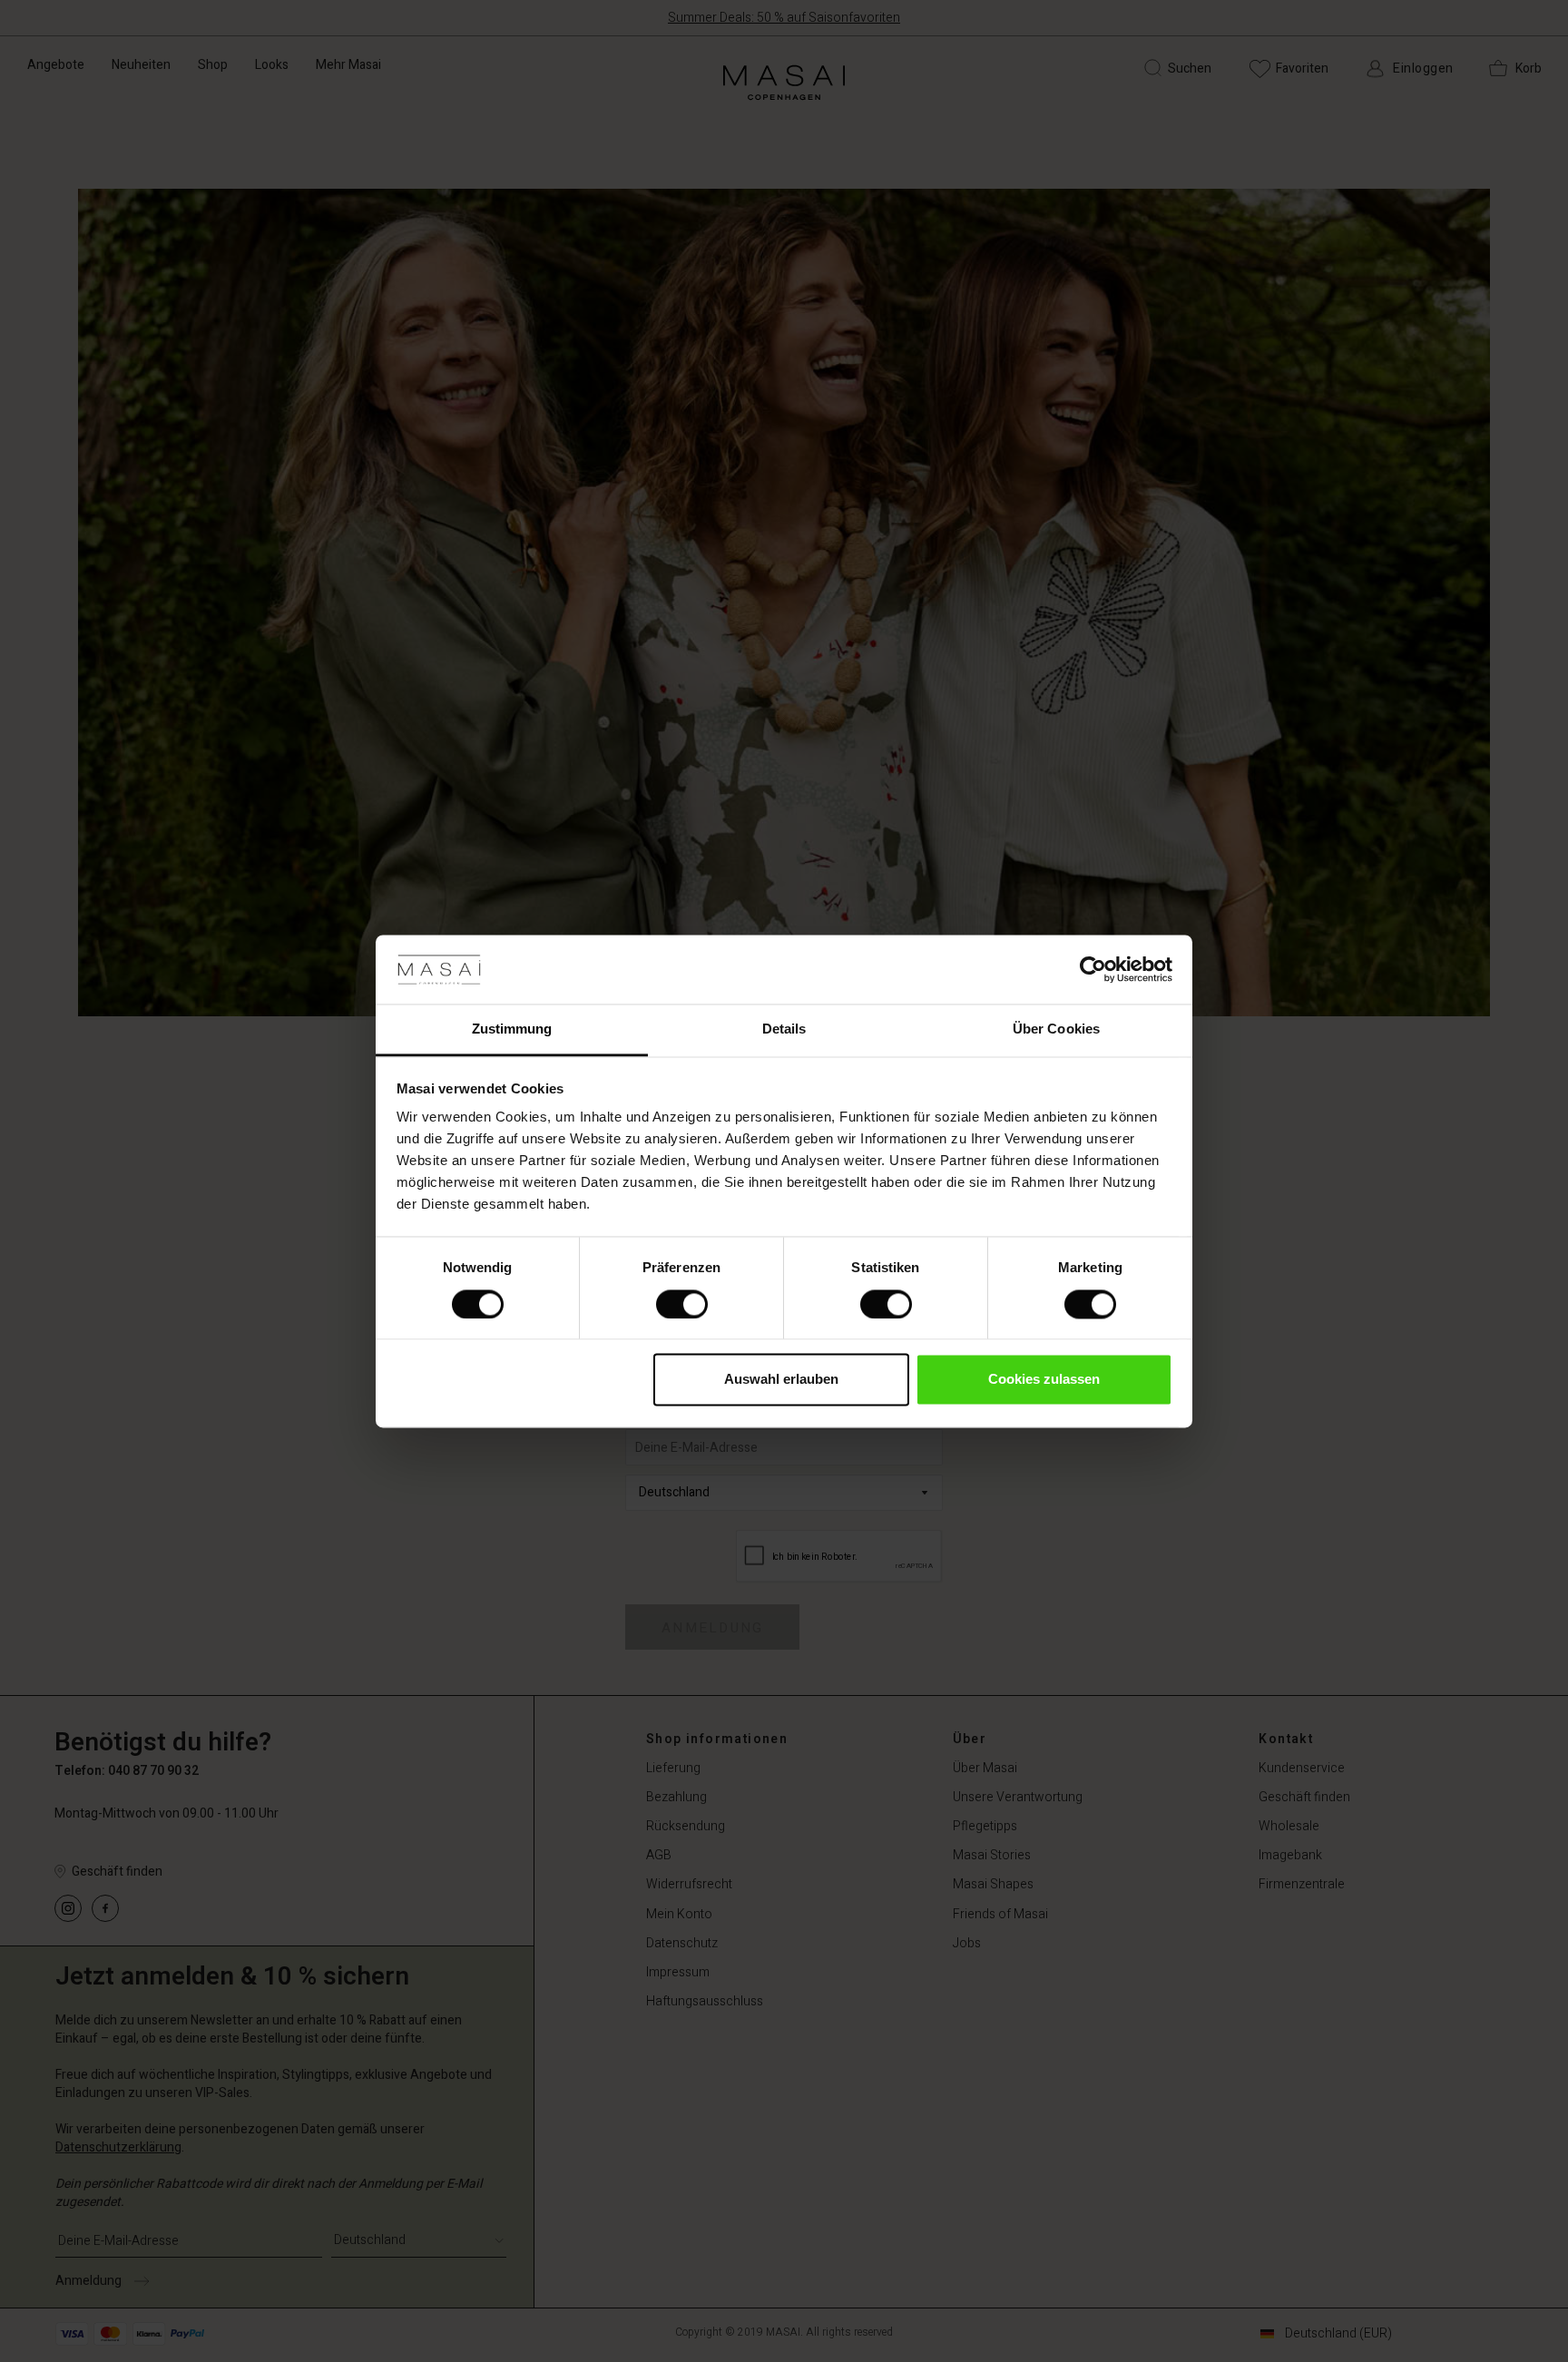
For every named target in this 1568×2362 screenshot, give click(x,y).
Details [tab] (784, 1029)
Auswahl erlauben (781, 1380)
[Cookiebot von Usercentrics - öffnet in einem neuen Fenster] (1093, 969)
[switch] (682, 1304)
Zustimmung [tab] (512, 1029)
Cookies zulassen (1044, 1380)
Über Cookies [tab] (1056, 1029)
